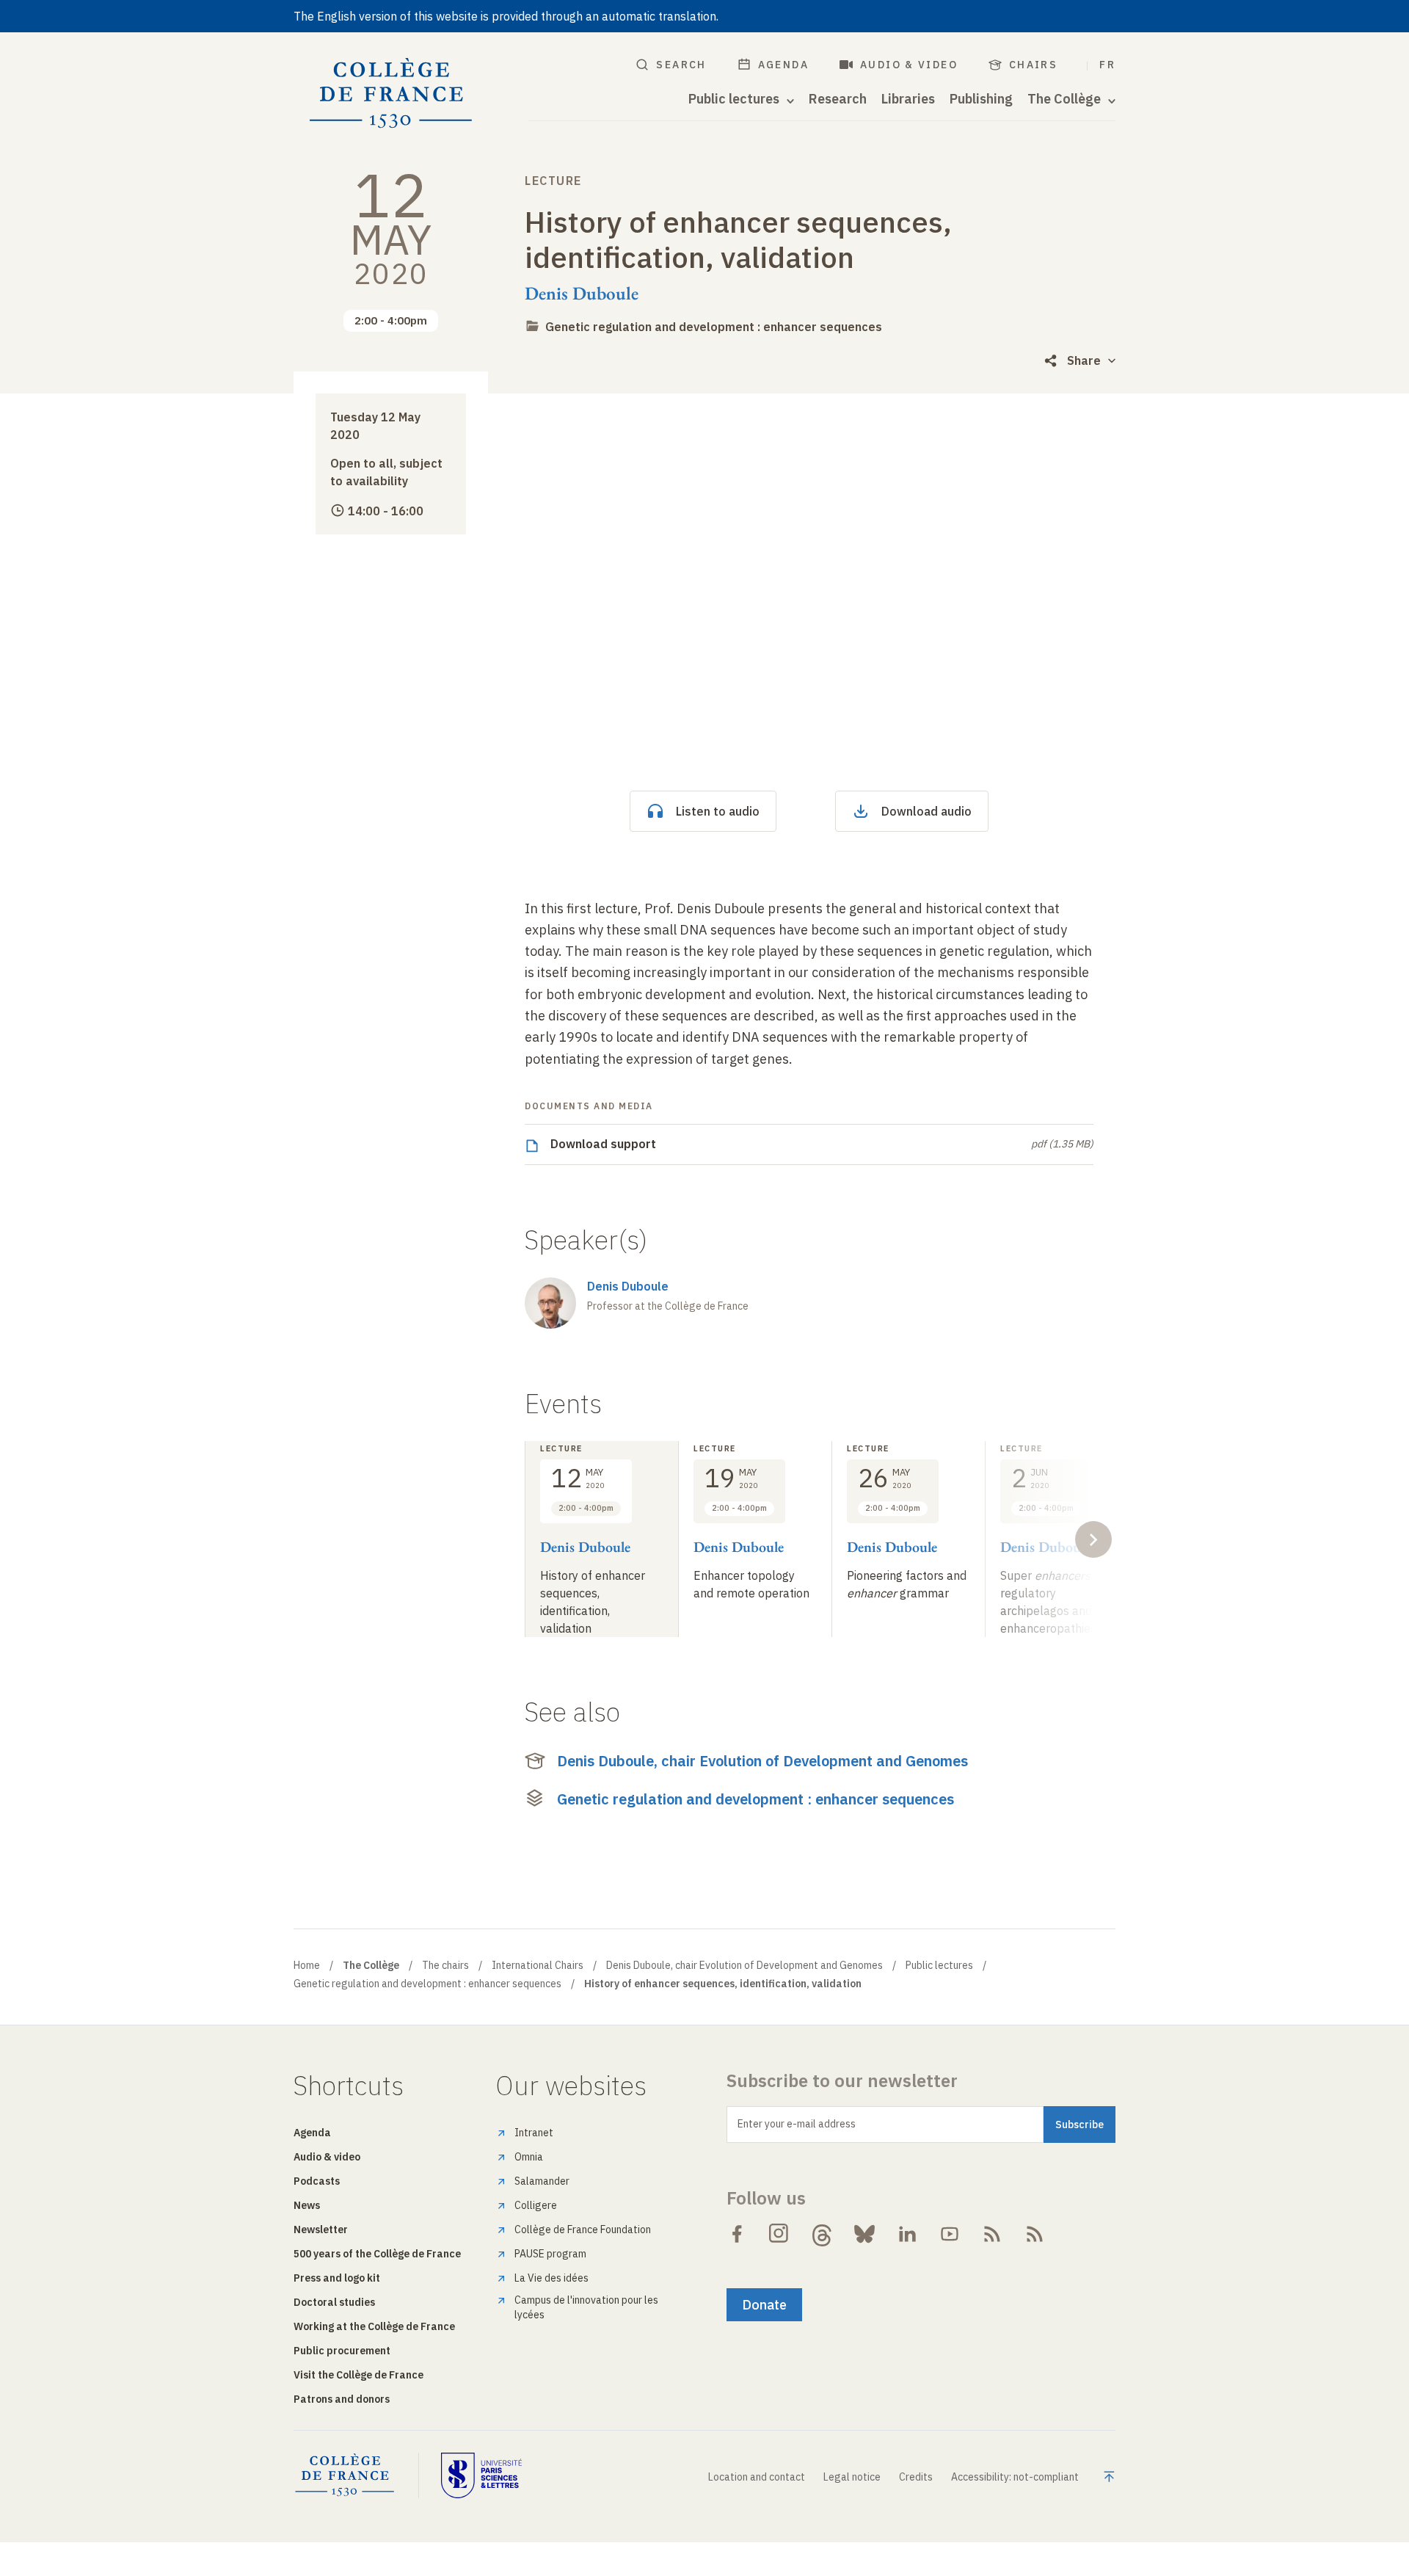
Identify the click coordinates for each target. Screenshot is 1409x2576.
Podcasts (317, 2181)
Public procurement (342, 2351)
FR (1107, 65)
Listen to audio (718, 811)
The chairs (445, 1965)
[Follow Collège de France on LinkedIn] (907, 2234)
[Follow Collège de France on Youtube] (950, 2234)
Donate (764, 2305)
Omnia (529, 2157)
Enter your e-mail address (797, 2124)
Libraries (908, 99)
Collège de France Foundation (583, 2229)
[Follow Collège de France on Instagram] (779, 2234)
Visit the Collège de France (358, 2375)
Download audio (926, 811)
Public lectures (939, 1965)
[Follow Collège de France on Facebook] (737, 2234)
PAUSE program (550, 2254)
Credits (916, 2477)
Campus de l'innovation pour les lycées (586, 2307)
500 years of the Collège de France (377, 2254)
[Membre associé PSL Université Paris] (481, 2475)
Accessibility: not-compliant (1015, 2477)
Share (1084, 360)
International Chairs (538, 1965)
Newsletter (321, 2229)
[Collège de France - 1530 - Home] (391, 94)
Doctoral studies (334, 2302)
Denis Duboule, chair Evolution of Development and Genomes (762, 1761)
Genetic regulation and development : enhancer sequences (714, 327)
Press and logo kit (337, 2278)
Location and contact (757, 2477)
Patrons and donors (342, 2399)
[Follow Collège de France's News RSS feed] (992, 2234)
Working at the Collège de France (374, 2326)
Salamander (542, 2181)
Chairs (1033, 65)
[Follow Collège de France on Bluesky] (864, 2234)
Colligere (536, 2205)
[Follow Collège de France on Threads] (822, 2234)
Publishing (981, 99)
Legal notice (852, 2477)
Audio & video (909, 65)
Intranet (534, 2133)
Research (838, 99)
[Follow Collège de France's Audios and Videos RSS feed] (1035, 2234)
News (307, 2205)
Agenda (783, 65)
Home (307, 1965)
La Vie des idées (551, 2278)
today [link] (542, 951)
